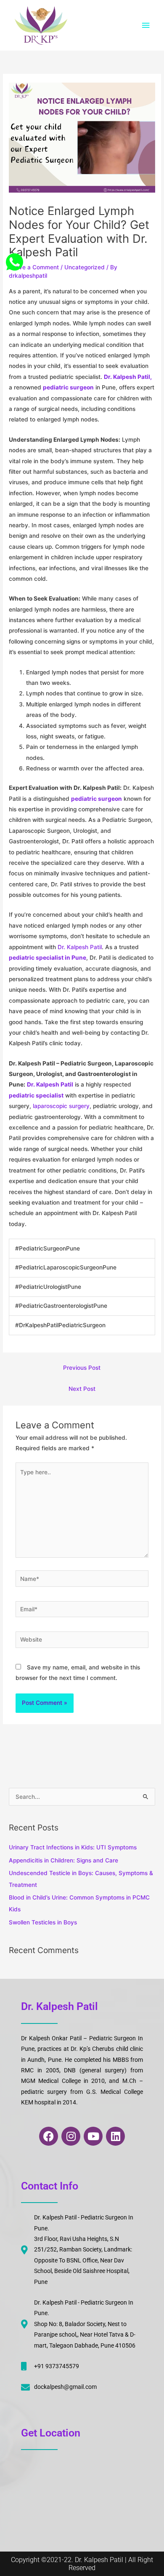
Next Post (82, 1389)
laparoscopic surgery (61, 1106)
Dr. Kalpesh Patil (80, 947)
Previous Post (82, 1368)
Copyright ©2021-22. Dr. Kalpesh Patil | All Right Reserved (82, 2564)
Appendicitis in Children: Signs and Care (63, 1860)
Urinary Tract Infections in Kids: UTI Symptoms (73, 1847)
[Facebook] (12, 260)
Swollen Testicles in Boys (43, 1922)
